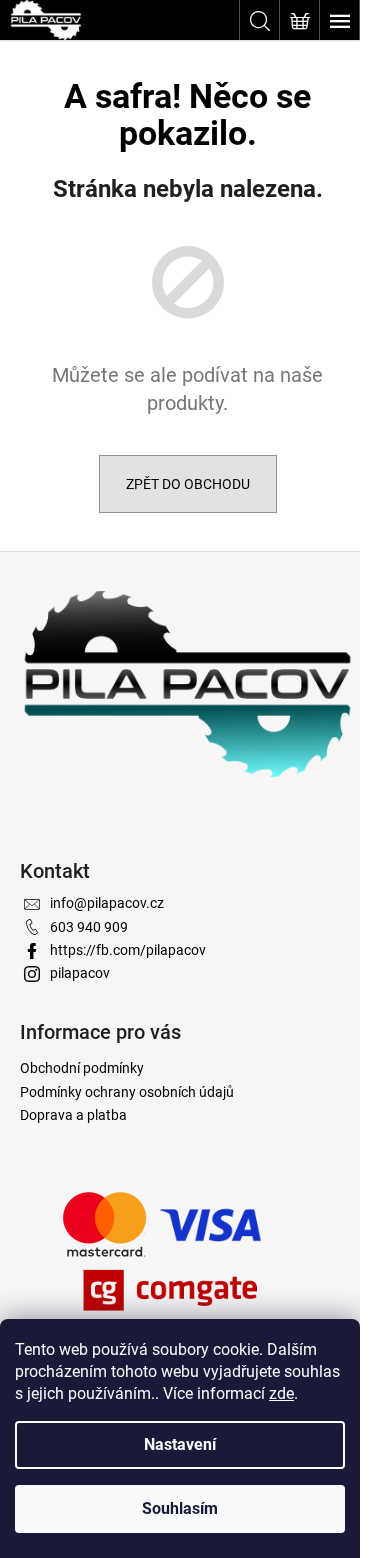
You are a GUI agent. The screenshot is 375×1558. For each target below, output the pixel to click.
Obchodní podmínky (82, 1068)
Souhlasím (180, 1508)
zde (281, 1393)
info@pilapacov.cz (107, 903)
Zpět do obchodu (188, 484)
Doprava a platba (73, 1115)
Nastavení (180, 1444)
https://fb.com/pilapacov (128, 950)
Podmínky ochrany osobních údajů (127, 1092)
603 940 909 (89, 927)
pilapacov (80, 973)
